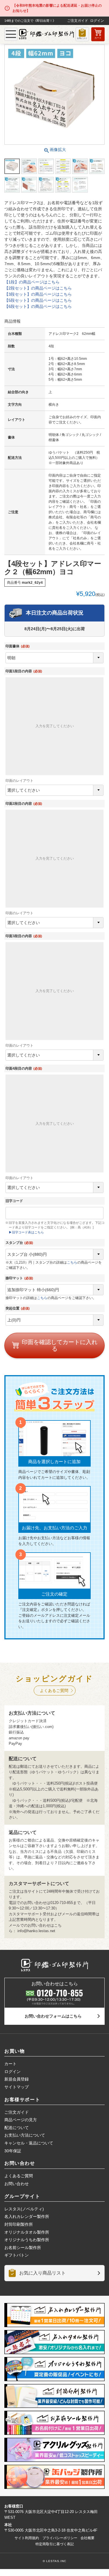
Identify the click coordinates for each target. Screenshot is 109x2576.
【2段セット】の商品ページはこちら (38, 288)
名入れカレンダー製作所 (27, 2216)
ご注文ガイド (78, 21)
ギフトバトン (17, 2255)
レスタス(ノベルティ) (24, 2209)
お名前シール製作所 (23, 2248)
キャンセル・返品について (29, 2143)
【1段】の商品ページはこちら (32, 282)
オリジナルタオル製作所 (27, 2232)
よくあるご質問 (54, 1691)
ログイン (97, 21)
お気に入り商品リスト (42, 2273)
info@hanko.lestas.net (36, 1931)
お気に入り (82, 38)
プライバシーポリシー (60, 2538)
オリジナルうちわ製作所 (27, 2240)
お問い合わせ (17, 2184)
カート (98, 38)
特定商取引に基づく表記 (55, 2544)
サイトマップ (17, 2087)
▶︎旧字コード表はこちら (26, 1232)
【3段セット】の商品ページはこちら (38, 294)
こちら (72, 1262)
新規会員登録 (17, 2079)
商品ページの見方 (21, 2120)
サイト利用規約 (27, 2538)
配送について (17, 2128)
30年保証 (13, 2151)
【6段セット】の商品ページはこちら (38, 306)
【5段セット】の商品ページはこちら (38, 300)
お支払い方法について (25, 2135)
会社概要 (87, 2538)
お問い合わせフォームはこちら (53, 2016)
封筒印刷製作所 (19, 2224)
